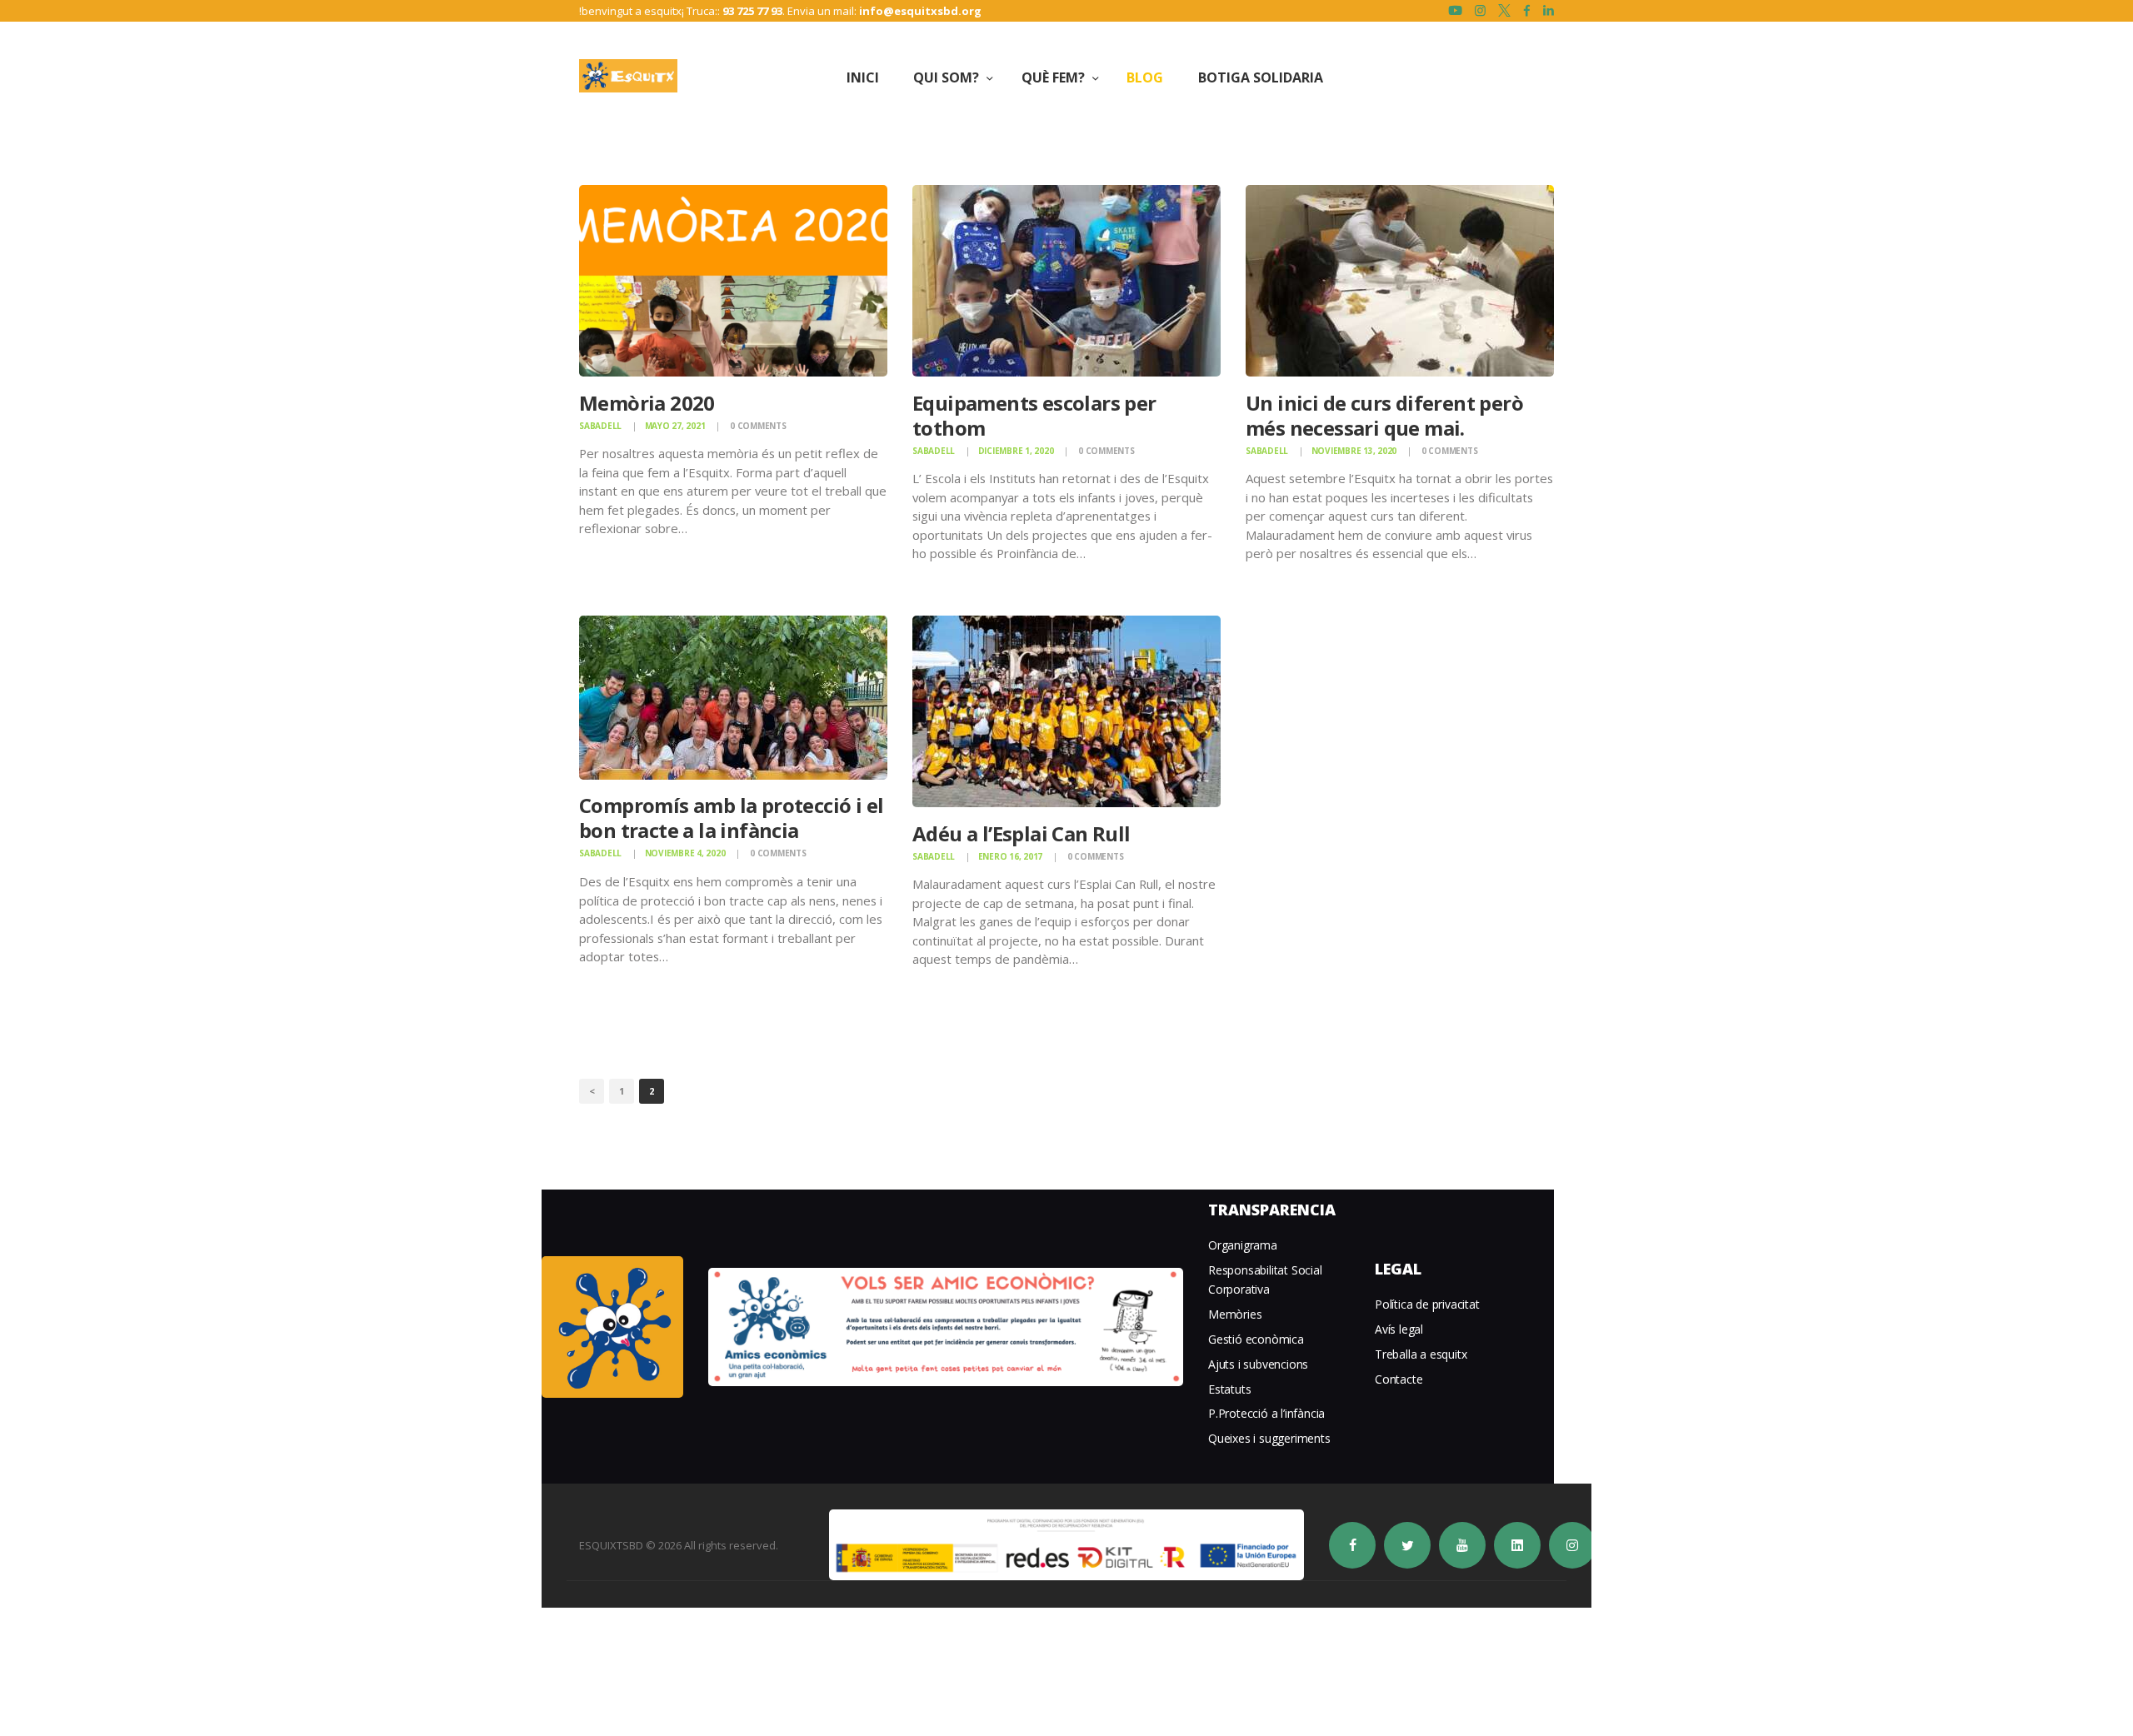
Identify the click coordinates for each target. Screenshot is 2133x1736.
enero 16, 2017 (1011, 856)
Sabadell (600, 425)
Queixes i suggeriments (1269, 1438)
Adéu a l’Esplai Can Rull (1022, 834)
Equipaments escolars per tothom (1034, 415)
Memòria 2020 (647, 402)
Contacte (1399, 1379)
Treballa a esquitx (1421, 1354)
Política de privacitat (1427, 1304)
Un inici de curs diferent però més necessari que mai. (1384, 415)
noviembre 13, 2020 (1354, 450)
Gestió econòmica (1256, 1339)
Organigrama (1243, 1245)
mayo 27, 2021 (675, 425)
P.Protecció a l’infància (1266, 1413)
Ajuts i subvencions (1258, 1364)
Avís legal (1399, 1329)
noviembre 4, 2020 (685, 854)
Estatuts (1229, 1389)
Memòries (1235, 1314)
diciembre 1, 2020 (1016, 450)
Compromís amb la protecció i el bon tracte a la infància (731, 819)
